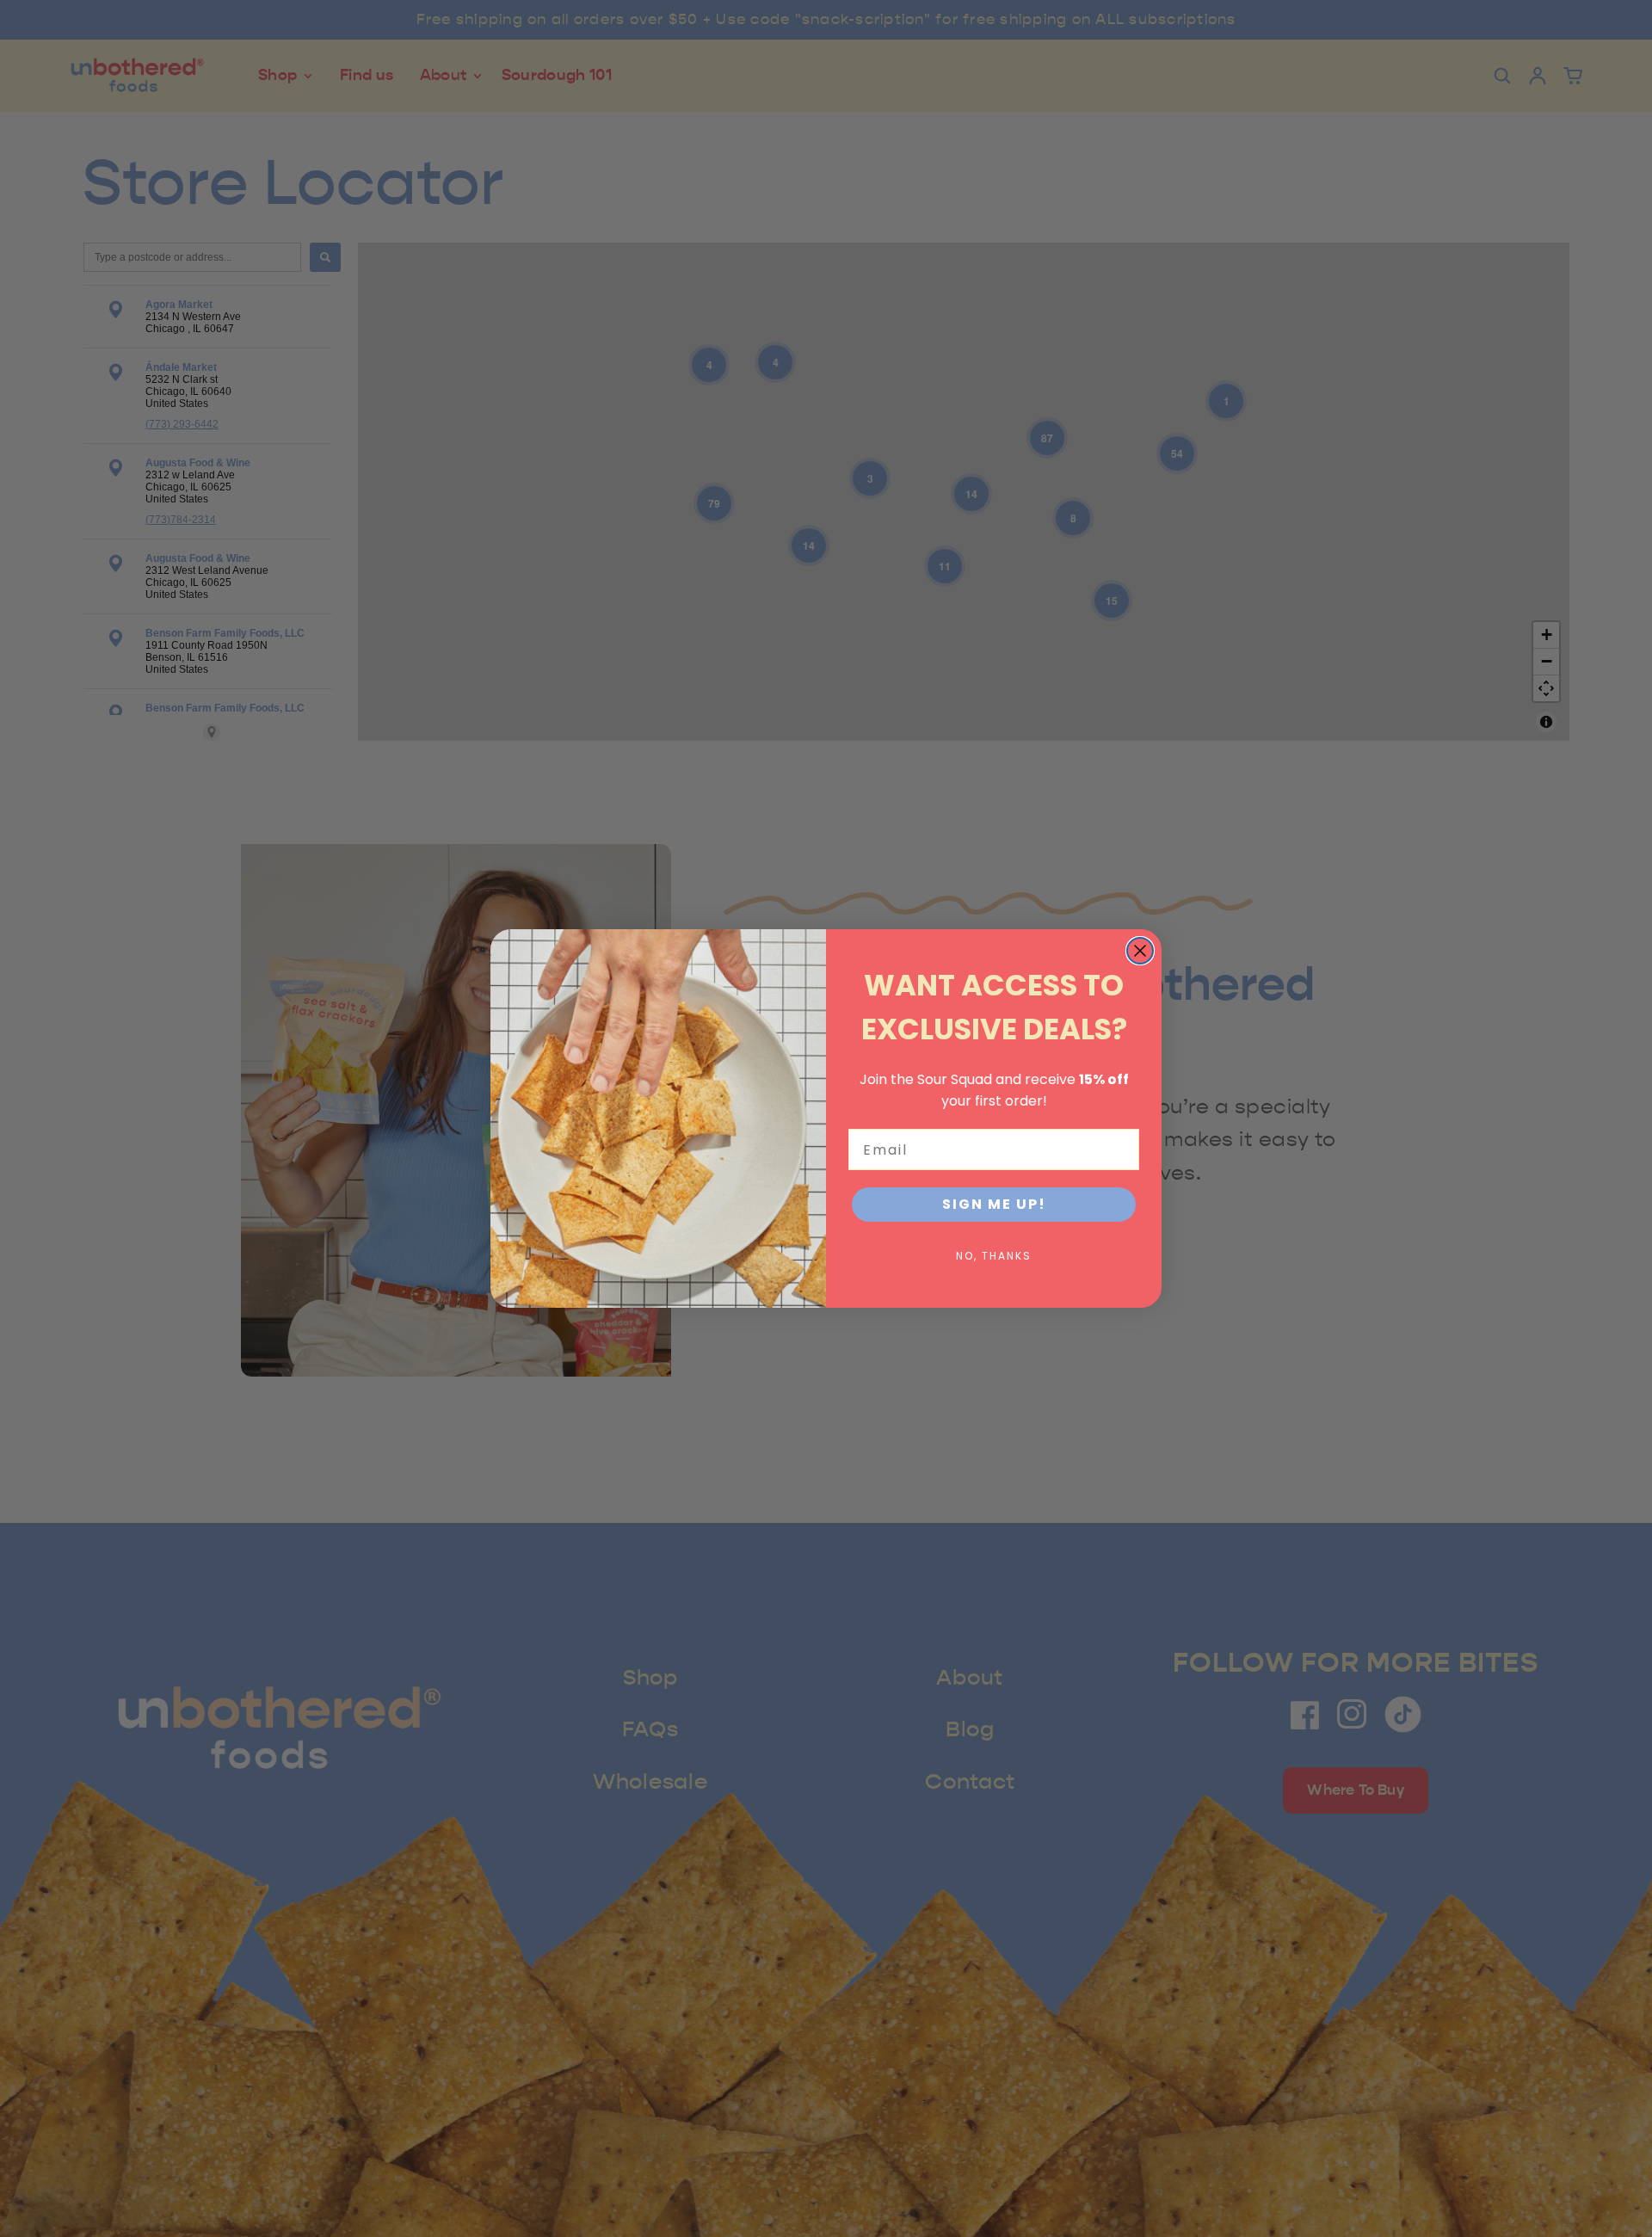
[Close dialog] (1140, 951)
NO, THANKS (994, 1256)
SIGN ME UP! (994, 1204)
